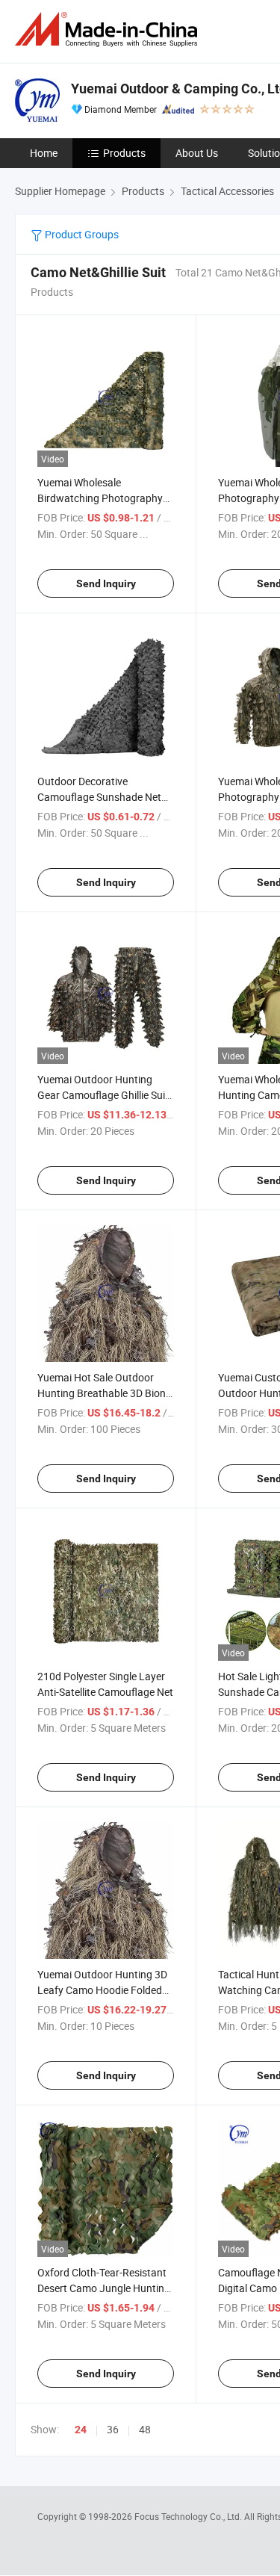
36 (113, 2429)
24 (81, 2430)
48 (145, 2429)
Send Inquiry (106, 583)
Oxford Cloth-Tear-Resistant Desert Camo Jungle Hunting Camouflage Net (104, 2288)
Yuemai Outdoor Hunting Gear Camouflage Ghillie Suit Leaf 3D (103, 1095)
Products (124, 153)
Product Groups (81, 234)
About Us (197, 153)
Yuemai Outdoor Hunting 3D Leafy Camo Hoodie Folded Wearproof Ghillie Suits (102, 1990)
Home (44, 153)
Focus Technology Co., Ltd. (189, 2516)
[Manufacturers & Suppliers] (109, 30)
